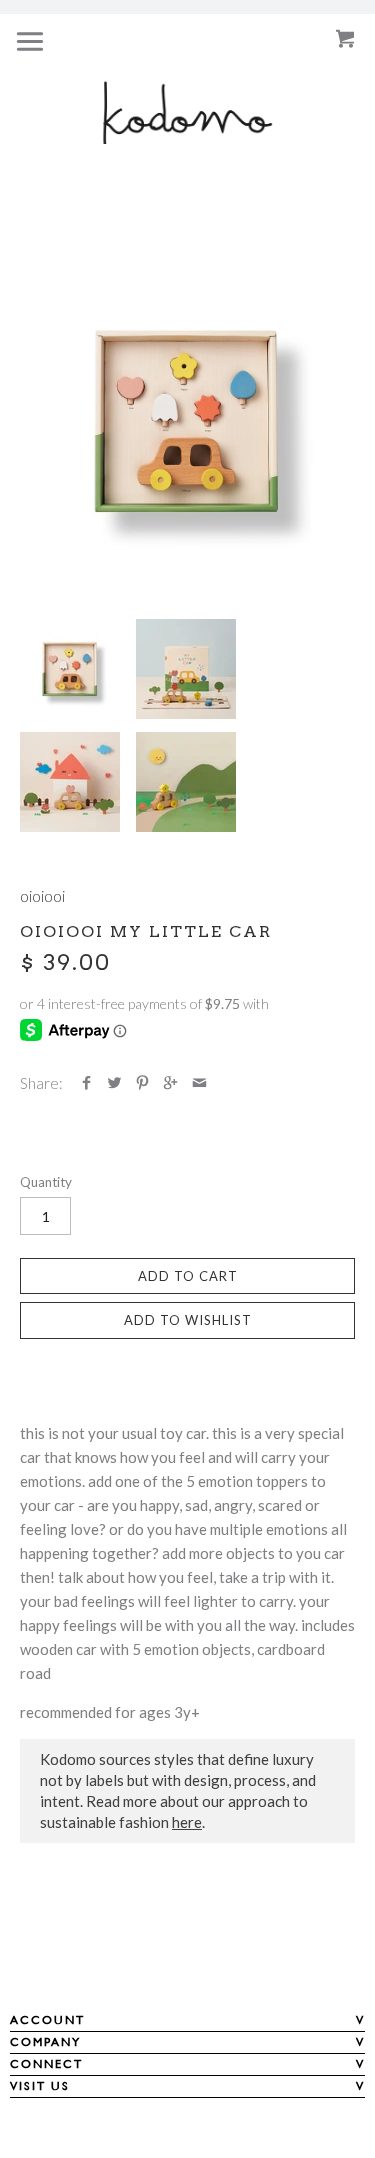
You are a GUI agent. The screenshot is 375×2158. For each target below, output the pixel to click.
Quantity (46, 1182)
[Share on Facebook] (86, 1083)
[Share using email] (199, 1083)
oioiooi (42, 896)
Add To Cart (188, 1276)
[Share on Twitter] (114, 1083)
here (187, 1822)
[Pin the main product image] (142, 1083)
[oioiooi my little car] (187, 421)
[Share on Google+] (170, 1083)
